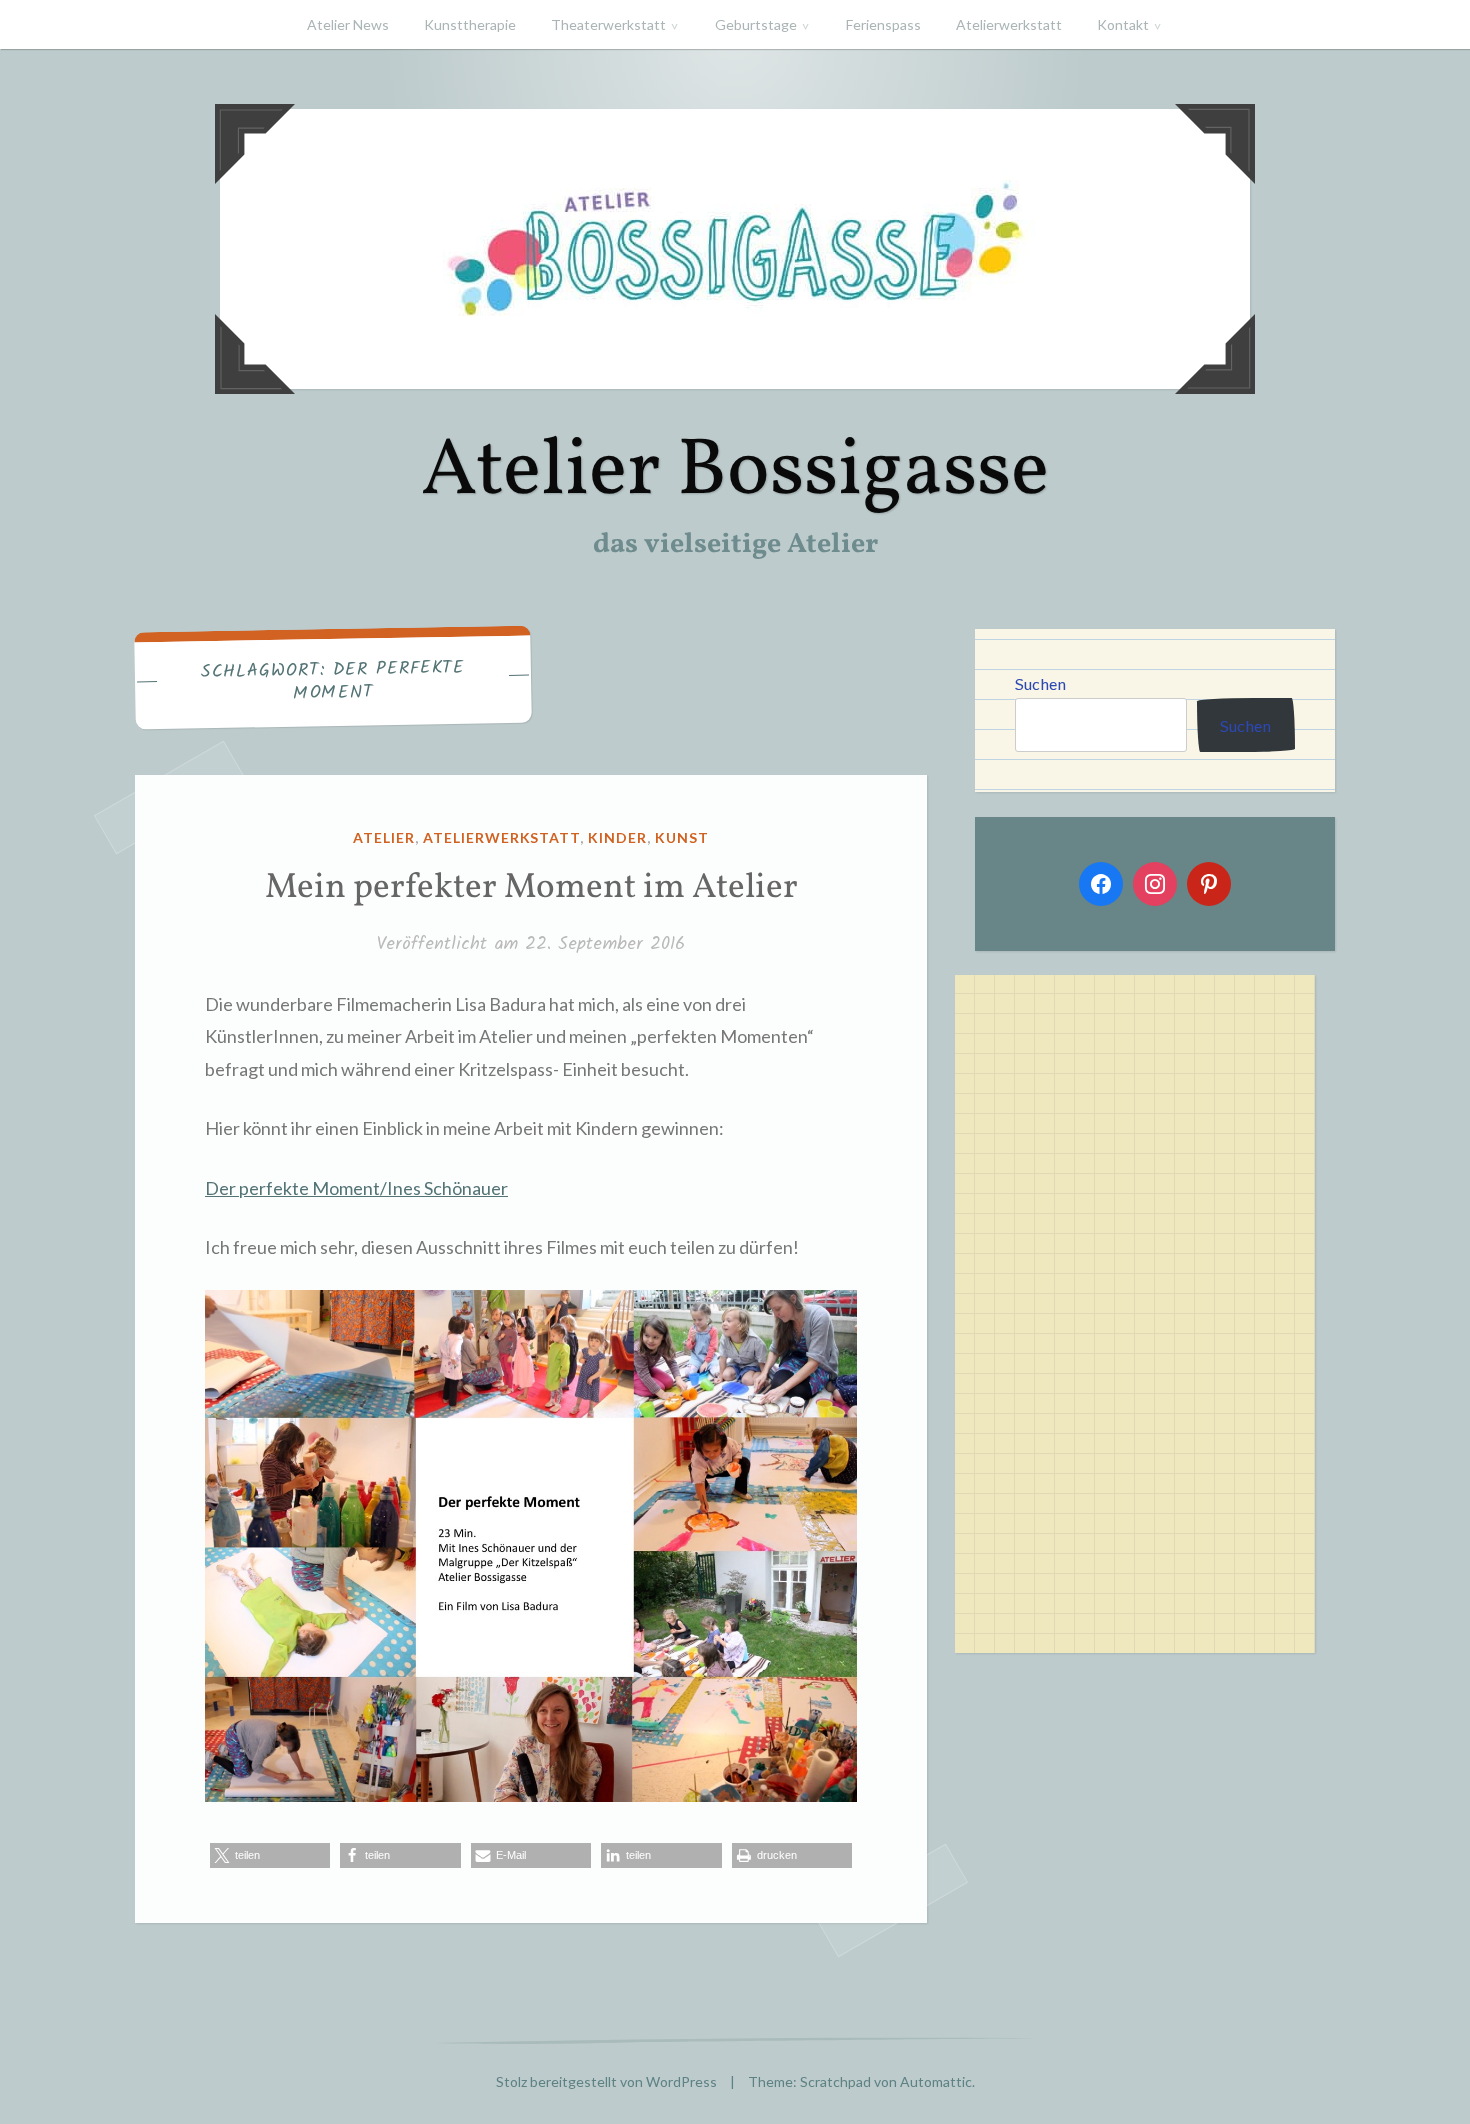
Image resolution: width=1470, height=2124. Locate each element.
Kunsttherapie (470, 24)
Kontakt (1123, 24)
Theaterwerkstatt (608, 24)
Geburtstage (756, 24)
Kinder (617, 837)
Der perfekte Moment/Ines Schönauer (356, 1188)
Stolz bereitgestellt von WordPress (606, 2081)
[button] (270, 1855)
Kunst (682, 837)
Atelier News (348, 24)
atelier (384, 837)
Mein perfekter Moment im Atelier (531, 888)
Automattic (936, 2081)
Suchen (1040, 683)
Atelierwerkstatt (1009, 24)
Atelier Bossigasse (735, 472)
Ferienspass (883, 24)
